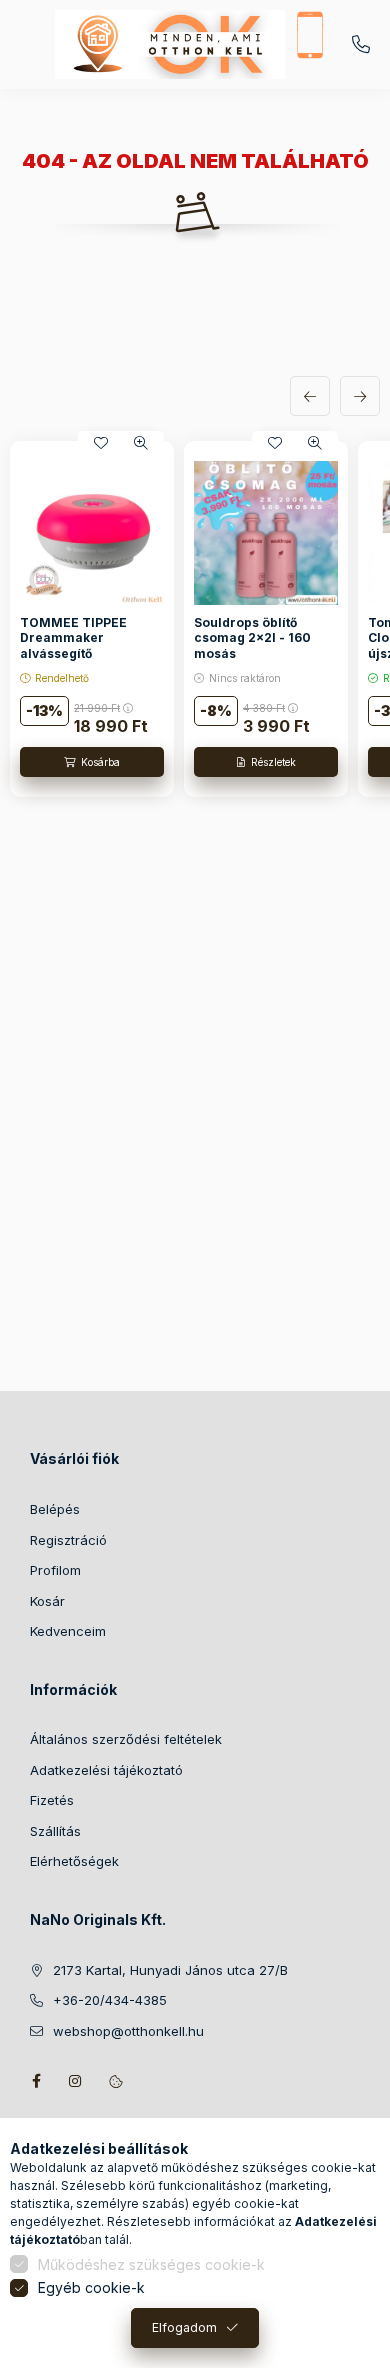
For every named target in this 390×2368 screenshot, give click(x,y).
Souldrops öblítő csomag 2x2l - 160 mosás (252, 638)
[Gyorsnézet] (141, 443)
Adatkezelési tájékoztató (106, 1770)
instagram (76, 2081)
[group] (195, 620)
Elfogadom (184, 2327)
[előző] (310, 396)
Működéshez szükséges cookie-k (151, 2264)
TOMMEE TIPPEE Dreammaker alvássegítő (73, 638)
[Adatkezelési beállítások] (116, 2081)
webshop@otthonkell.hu (128, 2031)
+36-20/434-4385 (361, 45)
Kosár (47, 1601)
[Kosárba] (92, 762)
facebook (36, 2081)
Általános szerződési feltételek (126, 1739)
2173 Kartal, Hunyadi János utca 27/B (170, 1970)
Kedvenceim (68, 1631)
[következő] (360, 396)
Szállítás (55, 1831)
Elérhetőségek (74, 1861)
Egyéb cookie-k (91, 2287)
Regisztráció (68, 1540)
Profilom (55, 1570)
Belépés (55, 1509)
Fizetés (52, 1800)
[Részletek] (266, 762)
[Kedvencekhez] (101, 443)
